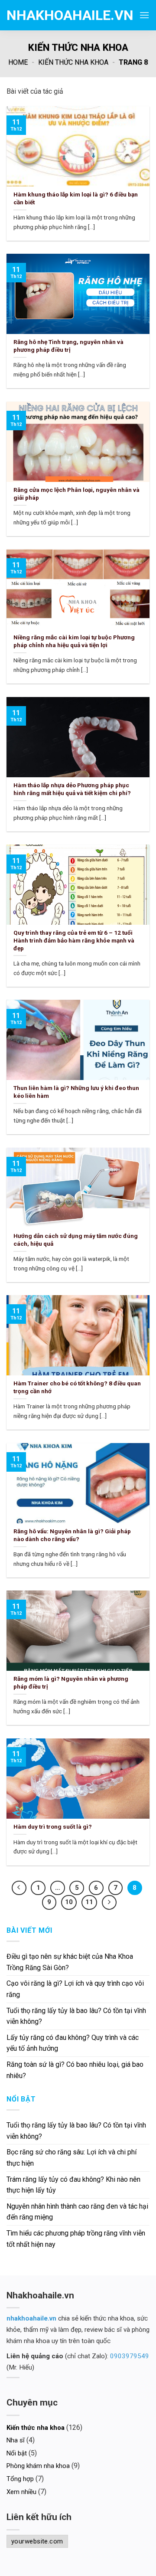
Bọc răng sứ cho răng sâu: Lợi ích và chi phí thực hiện (71, 2158)
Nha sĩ (16, 2440)
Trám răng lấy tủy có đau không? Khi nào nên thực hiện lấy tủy (73, 2185)
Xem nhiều (21, 2492)
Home (18, 62)
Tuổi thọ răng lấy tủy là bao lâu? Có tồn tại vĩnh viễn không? (76, 2016)
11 (89, 1902)
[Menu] (144, 15)
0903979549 (130, 2356)
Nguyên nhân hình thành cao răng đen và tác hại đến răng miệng (77, 2212)
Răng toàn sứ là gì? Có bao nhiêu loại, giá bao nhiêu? (75, 2070)
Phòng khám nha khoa (38, 2466)
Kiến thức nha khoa (73, 62)
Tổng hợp (20, 2479)
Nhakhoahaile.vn (50, 15)
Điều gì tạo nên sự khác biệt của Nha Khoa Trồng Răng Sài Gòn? (70, 1962)
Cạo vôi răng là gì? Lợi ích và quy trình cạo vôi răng (75, 1989)
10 (69, 1902)
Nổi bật (17, 2453)
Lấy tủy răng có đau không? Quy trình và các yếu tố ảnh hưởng (73, 2043)
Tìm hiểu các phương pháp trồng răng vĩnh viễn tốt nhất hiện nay (76, 2239)
